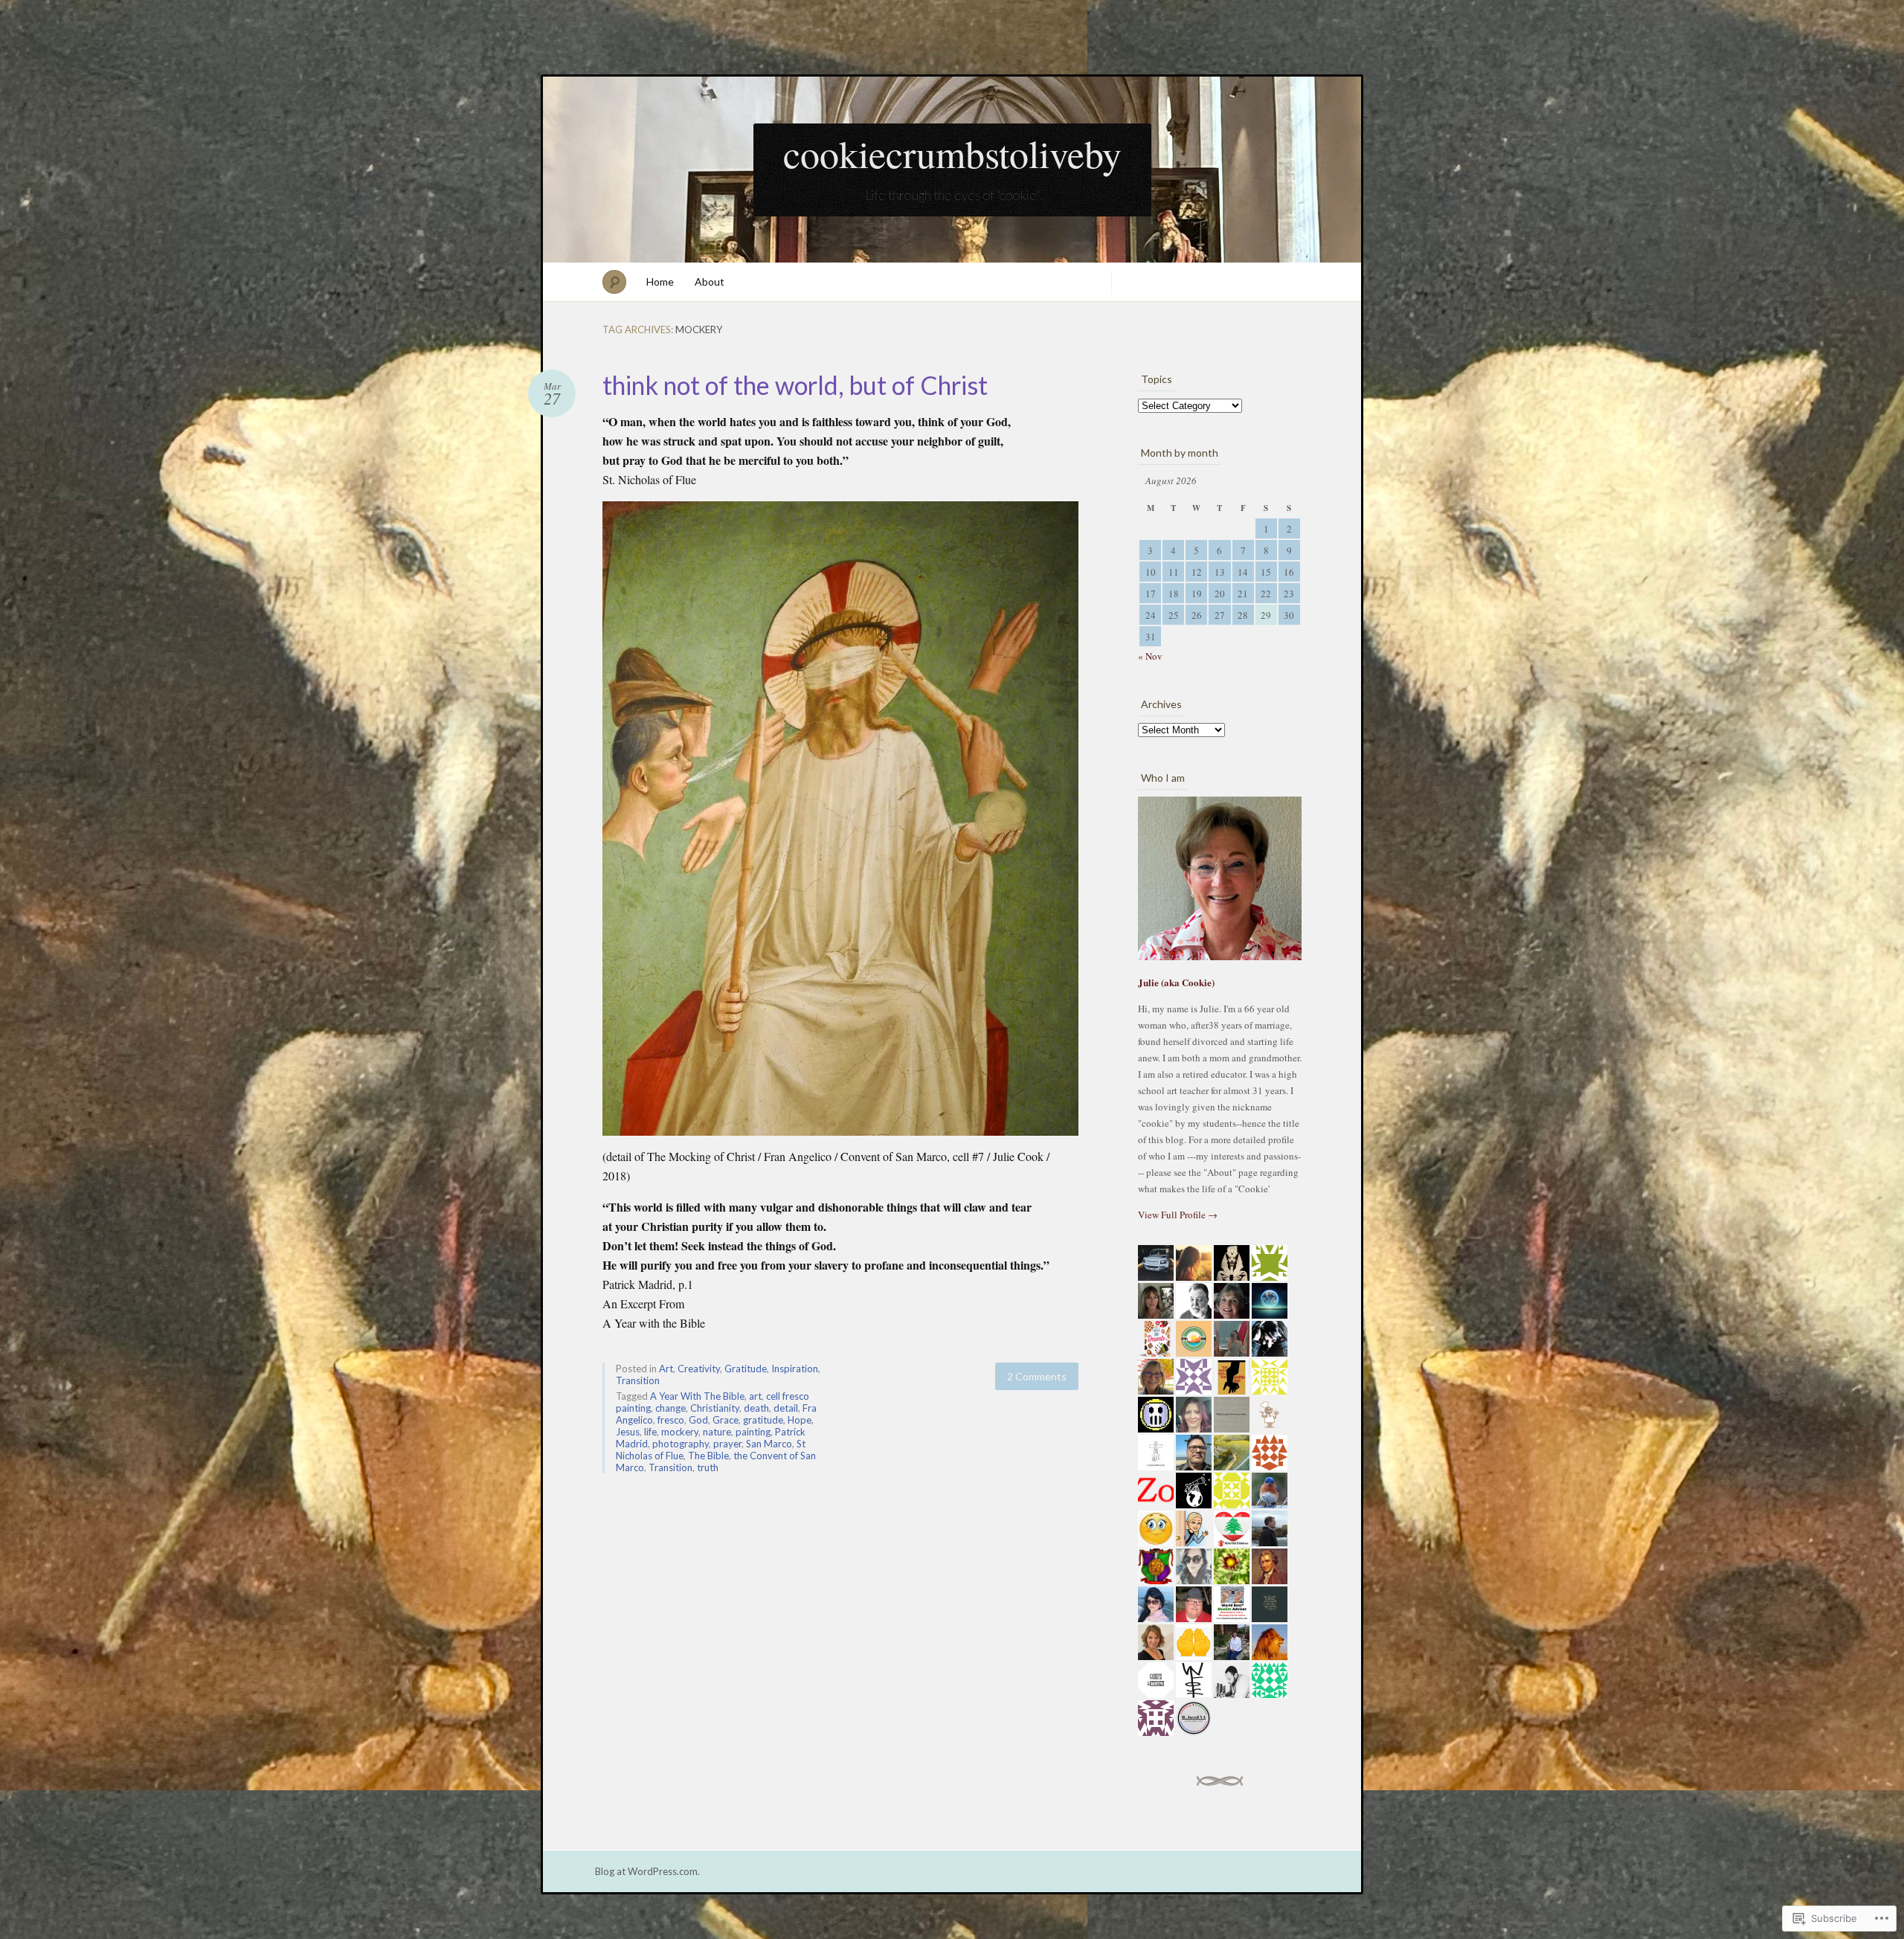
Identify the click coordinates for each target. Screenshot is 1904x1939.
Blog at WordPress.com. (647, 1871)
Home (660, 282)
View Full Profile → (1178, 1215)
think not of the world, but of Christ (795, 385)
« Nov (1150, 656)
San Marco (769, 1444)
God (698, 1420)
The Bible (708, 1456)
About (710, 282)
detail (786, 1408)
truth (708, 1467)
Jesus (628, 1432)
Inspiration (795, 1369)
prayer (727, 1444)
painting (753, 1432)
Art (666, 1369)
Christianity (715, 1408)
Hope (800, 1420)
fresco (671, 1420)
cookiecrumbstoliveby (952, 153)
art (755, 1396)
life (650, 1432)
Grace (726, 1420)
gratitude (763, 1420)
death (756, 1408)
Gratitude (746, 1369)
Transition (638, 1380)
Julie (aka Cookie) (1176, 982)
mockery (680, 1432)
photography (681, 1444)
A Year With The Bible (697, 1396)
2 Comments (1037, 1376)
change (670, 1408)
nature (717, 1432)
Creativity (699, 1369)
